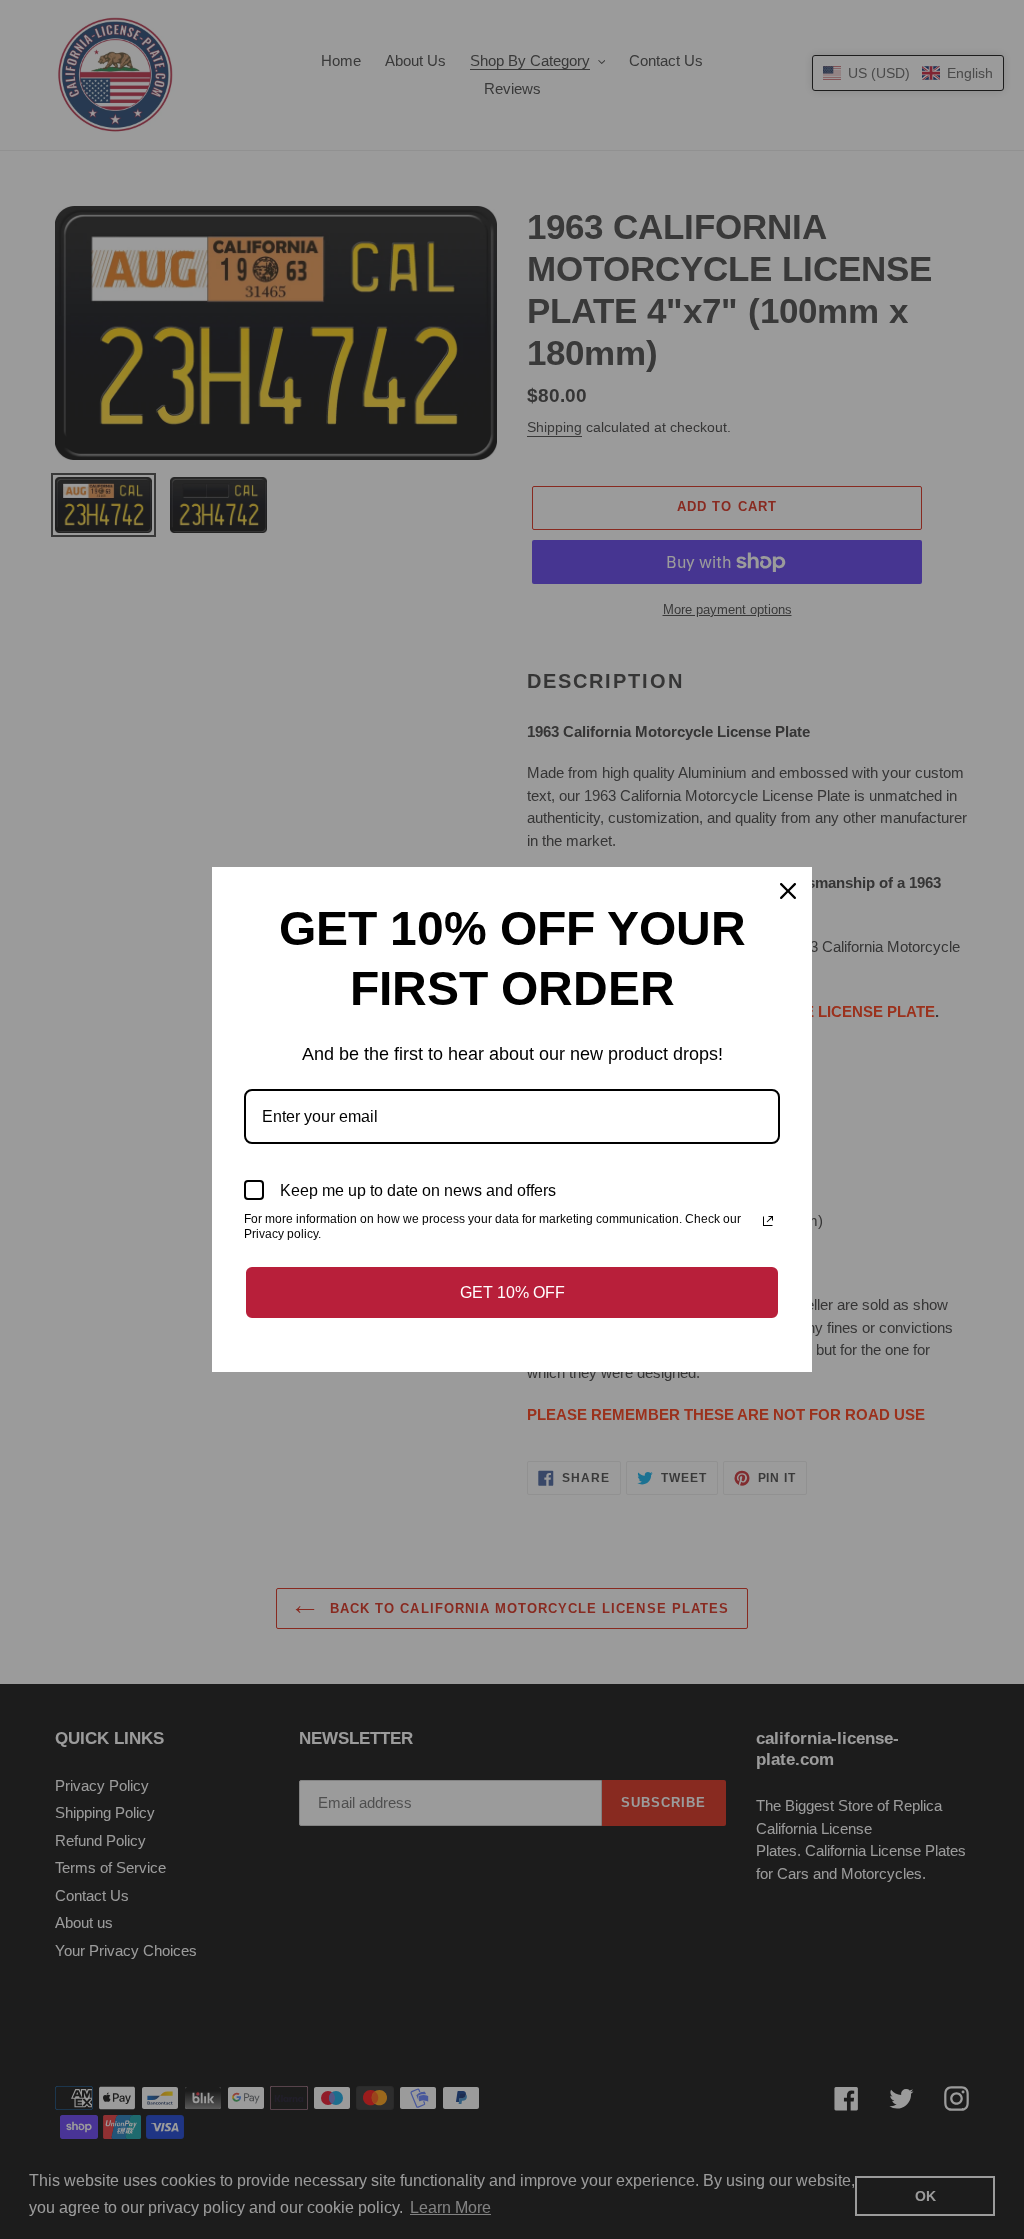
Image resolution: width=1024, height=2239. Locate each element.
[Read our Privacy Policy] (768, 1221)
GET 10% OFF (512, 1292)
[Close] (788, 891)
